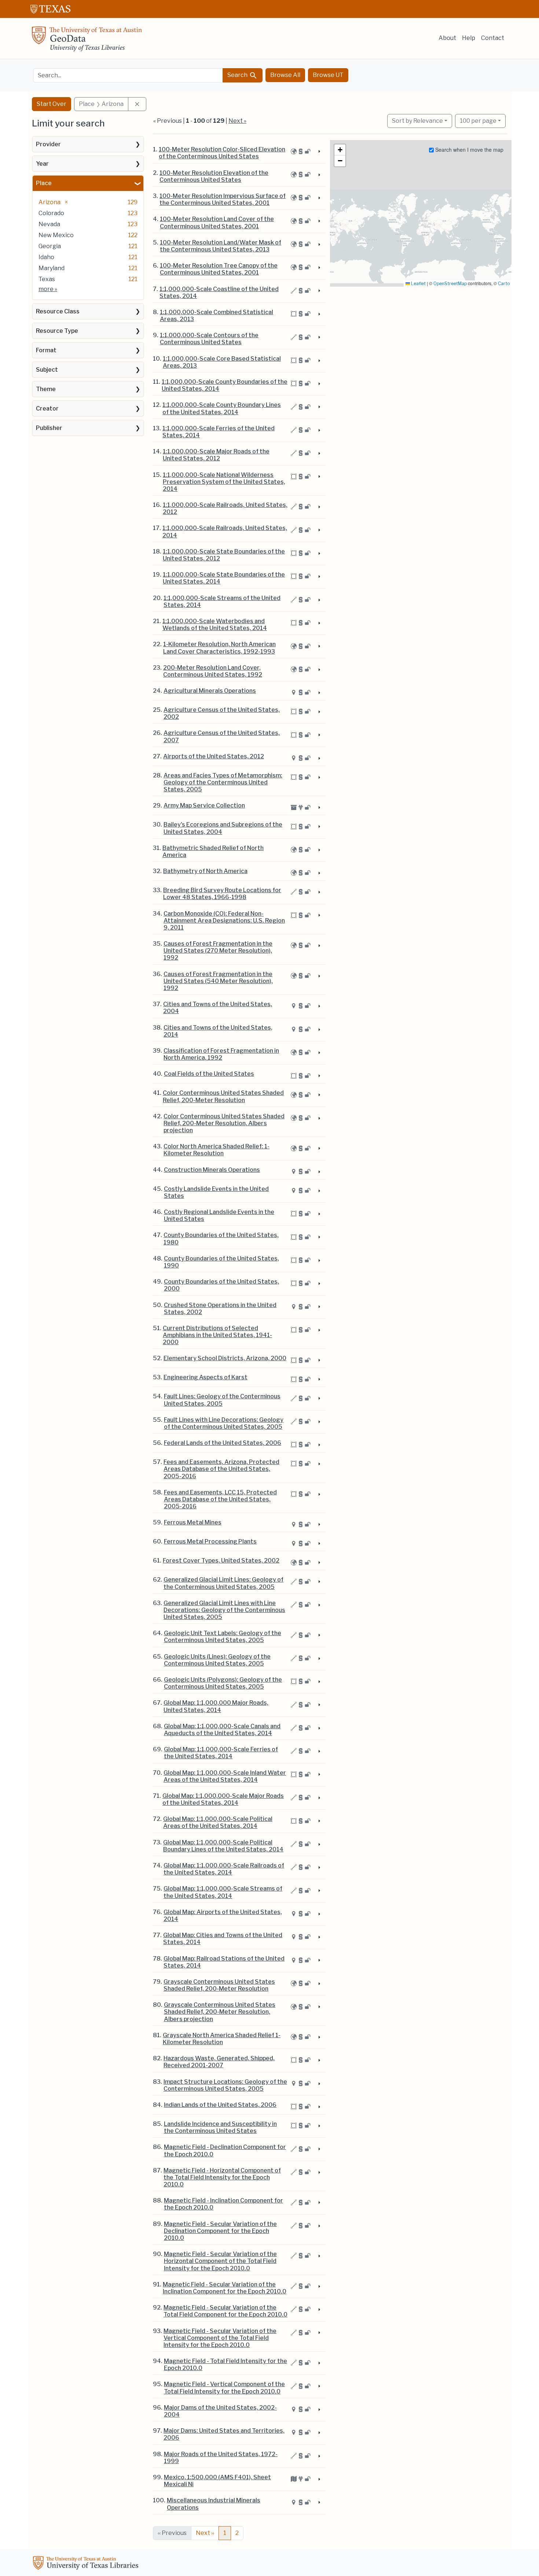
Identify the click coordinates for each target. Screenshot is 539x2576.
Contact (493, 38)
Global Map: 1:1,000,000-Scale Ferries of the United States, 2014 (221, 1753)
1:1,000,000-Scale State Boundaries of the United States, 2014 (224, 578)
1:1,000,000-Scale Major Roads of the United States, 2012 (216, 455)
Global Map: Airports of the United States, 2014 (223, 1916)
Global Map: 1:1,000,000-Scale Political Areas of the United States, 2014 (218, 1822)
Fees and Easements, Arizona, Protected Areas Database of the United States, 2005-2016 (221, 1469)
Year (42, 164)
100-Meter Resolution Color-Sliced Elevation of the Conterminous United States (222, 153)
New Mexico (56, 235)
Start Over (52, 104)
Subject (47, 370)
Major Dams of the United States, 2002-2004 (220, 2411)
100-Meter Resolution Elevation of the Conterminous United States (214, 176)
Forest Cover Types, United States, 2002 (221, 1561)
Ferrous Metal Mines (193, 1522)
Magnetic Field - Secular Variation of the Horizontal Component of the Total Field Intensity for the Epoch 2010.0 (220, 2261)
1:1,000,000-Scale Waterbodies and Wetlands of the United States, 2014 (215, 625)
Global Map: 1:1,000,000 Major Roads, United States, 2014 (216, 1706)
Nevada (49, 224)
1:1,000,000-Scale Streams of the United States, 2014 (222, 601)
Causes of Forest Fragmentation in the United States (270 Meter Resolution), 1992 (218, 951)
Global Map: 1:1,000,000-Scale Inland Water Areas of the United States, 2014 (225, 1776)
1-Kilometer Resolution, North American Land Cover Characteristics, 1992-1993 (219, 648)
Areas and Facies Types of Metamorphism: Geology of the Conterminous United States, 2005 (223, 782)
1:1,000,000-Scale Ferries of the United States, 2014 (219, 432)
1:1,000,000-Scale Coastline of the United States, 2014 (219, 292)
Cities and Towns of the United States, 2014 (218, 1031)
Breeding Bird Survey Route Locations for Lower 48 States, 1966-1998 (222, 894)
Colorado (51, 213)
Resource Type (57, 331)
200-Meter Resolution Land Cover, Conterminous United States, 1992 (213, 671)
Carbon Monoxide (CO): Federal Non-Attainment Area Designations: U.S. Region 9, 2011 (224, 921)
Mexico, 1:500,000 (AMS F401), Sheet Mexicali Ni (217, 2481)
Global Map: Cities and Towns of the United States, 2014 (223, 1939)
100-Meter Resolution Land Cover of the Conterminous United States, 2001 (217, 222)
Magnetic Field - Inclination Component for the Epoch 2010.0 (223, 2204)
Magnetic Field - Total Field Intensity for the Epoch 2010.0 (225, 2365)
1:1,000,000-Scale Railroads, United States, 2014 (225, 531)
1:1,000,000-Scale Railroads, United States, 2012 (225, 508)
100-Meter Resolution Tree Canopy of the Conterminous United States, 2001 (219, 269)
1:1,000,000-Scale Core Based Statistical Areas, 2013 (222, 362)
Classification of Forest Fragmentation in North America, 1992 (221, 1054)
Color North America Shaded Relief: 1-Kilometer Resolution (217, 1150)
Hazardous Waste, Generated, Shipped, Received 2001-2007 (219, 2062)
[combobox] (128, 75)
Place (44, 183)
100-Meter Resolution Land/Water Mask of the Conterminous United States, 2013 (221, 246)
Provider (48, 144)
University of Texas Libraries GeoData (87, 41)
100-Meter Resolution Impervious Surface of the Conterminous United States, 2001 (223, 199)
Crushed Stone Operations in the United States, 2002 (220, 1309)
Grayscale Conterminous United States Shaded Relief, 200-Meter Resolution (219, 1985)
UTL (87, 2564)
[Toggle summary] (319, 152)
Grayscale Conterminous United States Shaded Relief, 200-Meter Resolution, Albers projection (220, 2012)
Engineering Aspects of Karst (206, 1377)
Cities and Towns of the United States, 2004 (218, 1008)
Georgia (50, 246)
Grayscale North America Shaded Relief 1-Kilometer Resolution (222, 2039)
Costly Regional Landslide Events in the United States (219, 1215)
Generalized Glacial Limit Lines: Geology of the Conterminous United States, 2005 (223, 1583)
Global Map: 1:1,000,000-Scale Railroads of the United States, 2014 (224, 1869)
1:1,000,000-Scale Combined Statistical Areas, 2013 (217, 316)
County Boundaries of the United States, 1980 (221, 1239)
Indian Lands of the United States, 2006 (220, 2105)
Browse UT (328, 75)
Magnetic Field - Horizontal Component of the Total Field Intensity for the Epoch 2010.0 (222, 2177)
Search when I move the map (469, 150)
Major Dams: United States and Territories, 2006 (224, 2434)
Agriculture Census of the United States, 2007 (222, 736)
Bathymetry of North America (205, 871)
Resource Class (58, 311)
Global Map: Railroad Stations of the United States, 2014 (224, 1962)
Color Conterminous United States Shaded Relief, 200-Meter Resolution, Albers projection (224, 1123)
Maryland (52, 268)
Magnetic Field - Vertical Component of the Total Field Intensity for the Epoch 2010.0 (224, 2388)
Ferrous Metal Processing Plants (210, 1541)
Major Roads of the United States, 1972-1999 (221, 2458)
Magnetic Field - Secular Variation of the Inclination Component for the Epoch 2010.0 (225, 2288)
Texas (47, 279)
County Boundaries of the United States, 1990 (221, 1262)
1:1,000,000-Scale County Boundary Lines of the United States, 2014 (222, 408)
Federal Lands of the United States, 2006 (223, 1443)
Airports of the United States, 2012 (214, 756)
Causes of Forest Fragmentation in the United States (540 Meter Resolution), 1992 (218, 981)
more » (48, 289)
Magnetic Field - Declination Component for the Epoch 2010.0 (225, 2150)
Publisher (49, 428)
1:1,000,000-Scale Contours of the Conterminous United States (209, 339)
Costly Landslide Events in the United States (216, 1192)
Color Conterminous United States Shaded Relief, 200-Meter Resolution (223, 1096)
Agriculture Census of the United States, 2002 (222, 713)
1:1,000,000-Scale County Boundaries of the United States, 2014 (225, 385)
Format (46, 350)
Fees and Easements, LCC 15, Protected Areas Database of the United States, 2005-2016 (220, 1499)
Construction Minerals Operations (212, 1170)
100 (478, 121)
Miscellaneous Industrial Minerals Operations (214, 2504)
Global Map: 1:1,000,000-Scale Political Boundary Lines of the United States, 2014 (223, 1846)
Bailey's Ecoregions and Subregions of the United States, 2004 (223, 828)
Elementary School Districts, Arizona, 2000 (225, 1358)
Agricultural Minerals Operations (210, 691)
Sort (417, 121)
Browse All (285, 75)
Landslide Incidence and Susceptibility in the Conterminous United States (220, 2127)
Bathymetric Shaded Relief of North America (213, 851)
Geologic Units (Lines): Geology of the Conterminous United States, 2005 (217, 1660)
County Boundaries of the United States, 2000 (221, 1285)
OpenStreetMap (450, 284)
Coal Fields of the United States (209, 1074)
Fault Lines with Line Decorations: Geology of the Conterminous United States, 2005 (224, 1423)
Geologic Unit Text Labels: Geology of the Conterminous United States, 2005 (223, 1637)
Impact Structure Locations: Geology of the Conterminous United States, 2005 (225, 2085)
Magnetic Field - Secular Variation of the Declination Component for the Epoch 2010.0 (220, 2231)
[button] (340, 150)
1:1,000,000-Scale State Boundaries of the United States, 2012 (224, 555)
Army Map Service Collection (204, 805)
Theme (46, 389)
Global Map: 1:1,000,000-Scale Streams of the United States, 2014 (223, 1892)
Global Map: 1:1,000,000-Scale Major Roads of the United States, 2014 (223, 1799)
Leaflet (418, 284)
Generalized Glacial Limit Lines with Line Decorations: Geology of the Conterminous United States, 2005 (224, 1610)
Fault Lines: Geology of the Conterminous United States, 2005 (222, 1400)
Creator (47, 409)
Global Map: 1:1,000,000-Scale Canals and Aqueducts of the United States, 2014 (222, 1730)
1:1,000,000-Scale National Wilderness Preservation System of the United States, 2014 (224, 482)
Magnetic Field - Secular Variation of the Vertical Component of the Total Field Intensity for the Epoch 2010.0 (220, 2338)
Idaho (46, 257)
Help (469, 38)
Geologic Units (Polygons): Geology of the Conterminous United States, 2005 (223, 1683)
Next (205, 2533)
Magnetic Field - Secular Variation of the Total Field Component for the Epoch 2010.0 (225, 2311)
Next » (237, 121)
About (447, 38)
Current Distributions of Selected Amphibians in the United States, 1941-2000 (217, 1335)
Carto (504, 284)
